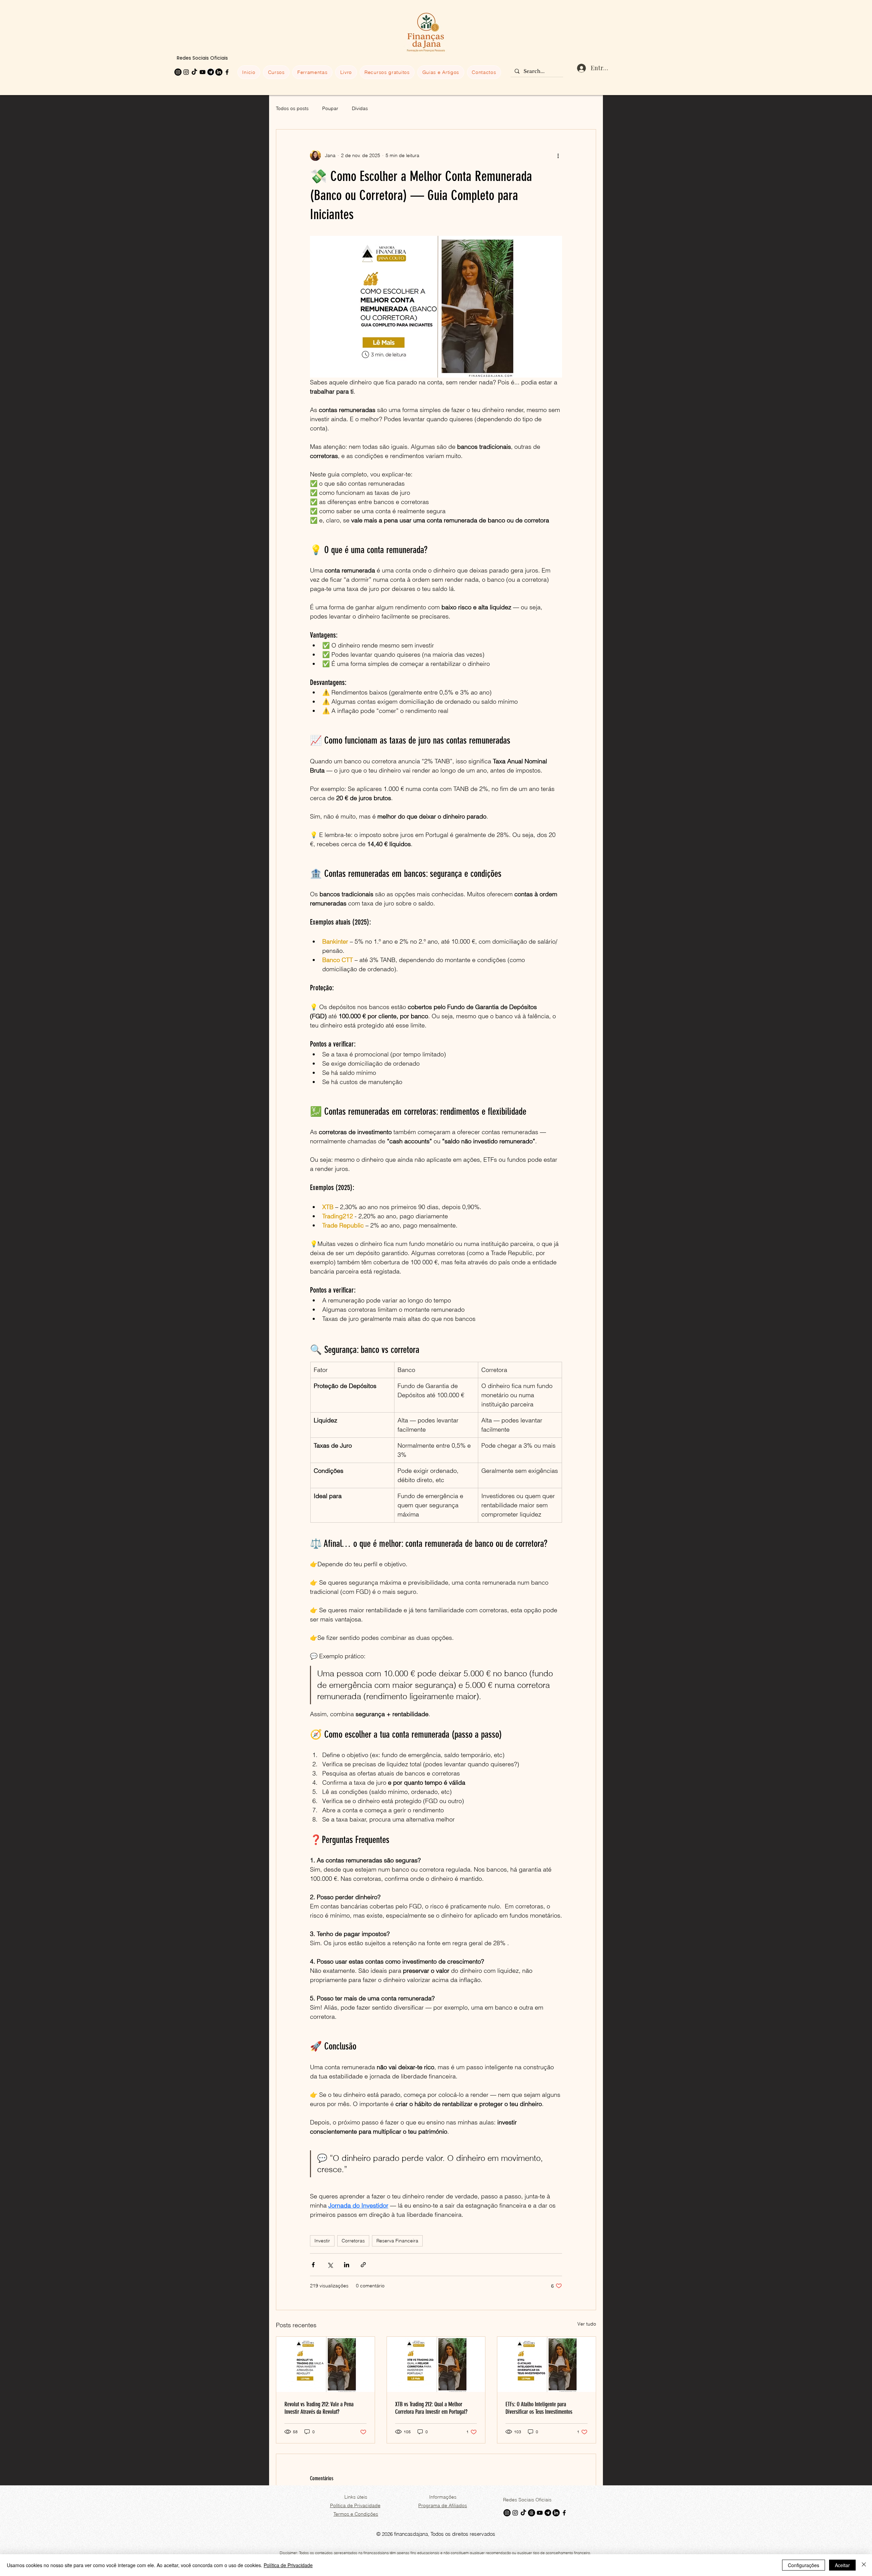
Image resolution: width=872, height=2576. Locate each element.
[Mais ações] (558, 155)
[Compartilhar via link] (363, 2265)
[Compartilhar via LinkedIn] (347, 2265)
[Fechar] (864, 2565)
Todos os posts (292, 108)
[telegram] (548, 2513)
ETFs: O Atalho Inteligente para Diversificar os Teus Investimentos (539, 2408)
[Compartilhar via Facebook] (313, 2265)
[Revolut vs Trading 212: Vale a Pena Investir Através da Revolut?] (325, 2364)
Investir (322, 2241)
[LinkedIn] (219, 72)
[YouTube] (203, 72)
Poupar (330, 108)
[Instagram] (178, 72)
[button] (276, 72)
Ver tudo (587, 2324)
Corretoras (353, 2241)
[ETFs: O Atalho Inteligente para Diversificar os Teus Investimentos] (547, 2364)
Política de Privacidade (288, 2565)
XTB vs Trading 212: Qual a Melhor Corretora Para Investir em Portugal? (431, 2408)
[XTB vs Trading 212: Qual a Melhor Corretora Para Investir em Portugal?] (436, 2364)
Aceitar (842, 2565)
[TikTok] (194, 72)
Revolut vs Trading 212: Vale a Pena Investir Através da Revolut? (319, 2408)
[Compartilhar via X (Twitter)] (330, 2265)
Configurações (804, 2565)
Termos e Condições (356, 2514)
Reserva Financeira (397, 2241)
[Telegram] (211, 72)
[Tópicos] (532, 2513)
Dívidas (360, 108)
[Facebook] (227, 72)
